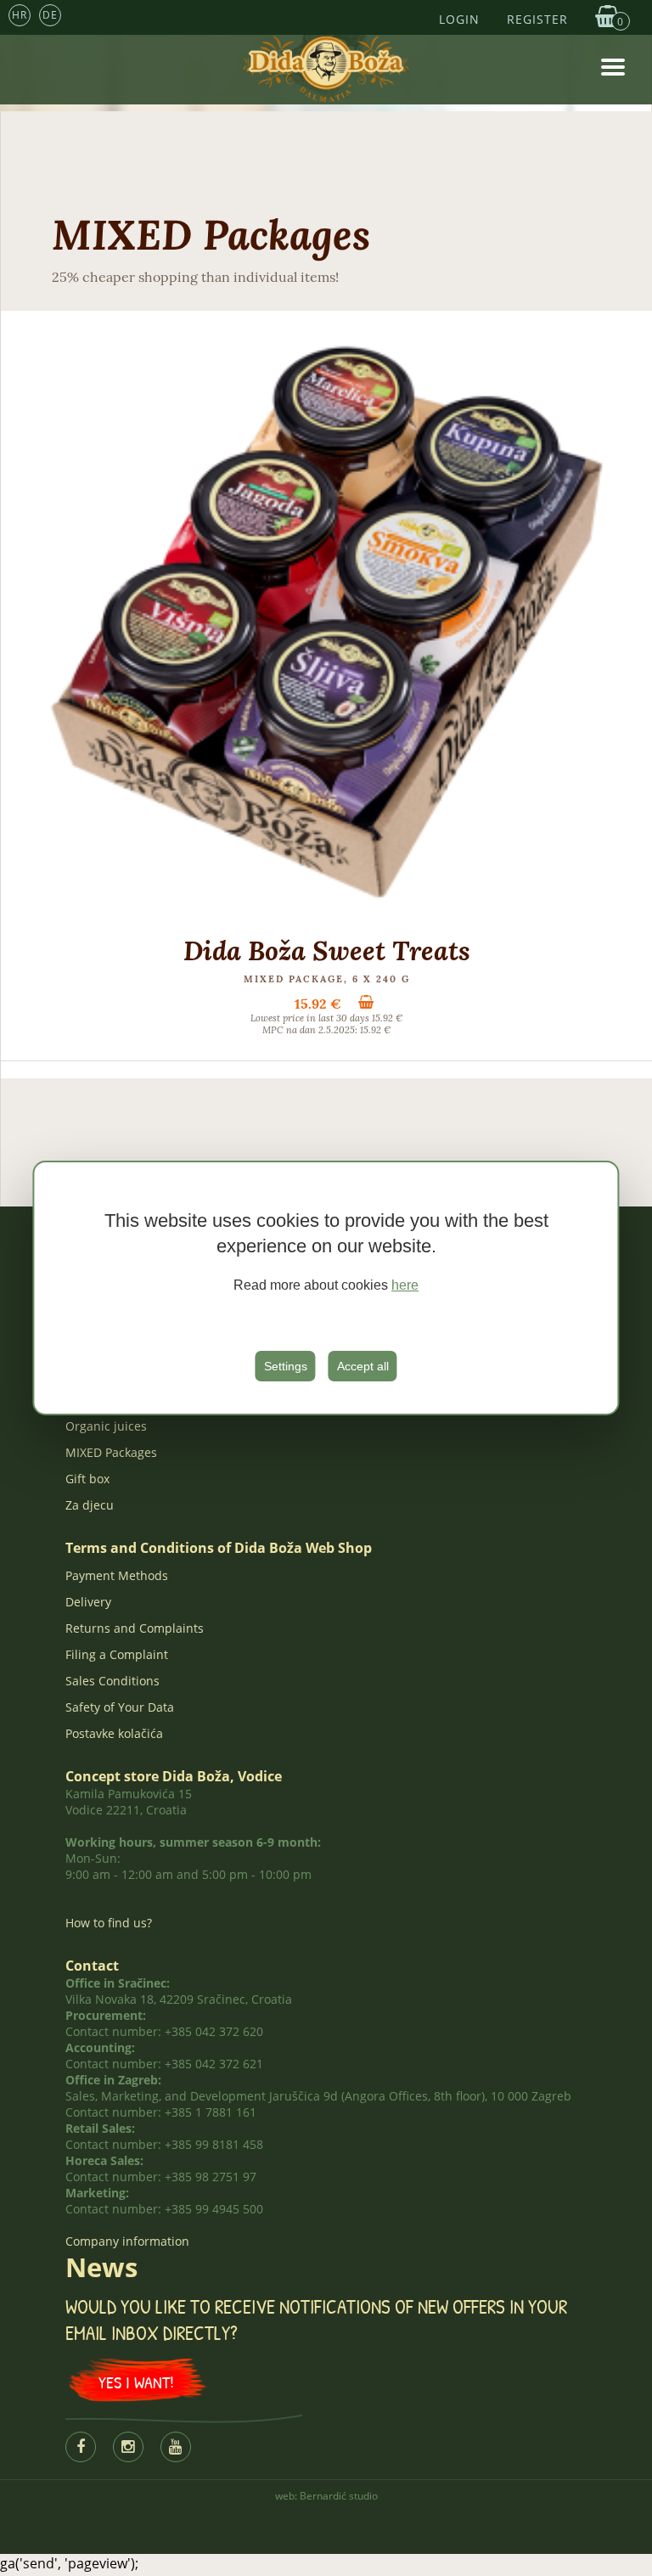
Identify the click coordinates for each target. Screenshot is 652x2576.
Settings (286, 1366)
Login (459, 19)
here (405, 1285)
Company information (127, 2241)
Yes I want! (136, 2382)
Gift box (87, 1479)
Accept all (363, 1366)
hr (20, 15)
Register (537, 19)
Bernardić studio (339, 2496)
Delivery (88, 1602)
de (50, 15)
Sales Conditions (112, 1681)
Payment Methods (117, 1575)
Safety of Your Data (120, 1707)
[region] (326, 1288)
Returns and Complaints (135, 1628)
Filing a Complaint (117, 1654)
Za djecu (90, 1505)
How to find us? (109, 1923)
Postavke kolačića (114, 1733)
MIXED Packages (111, 1452)
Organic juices (106, 1426)
